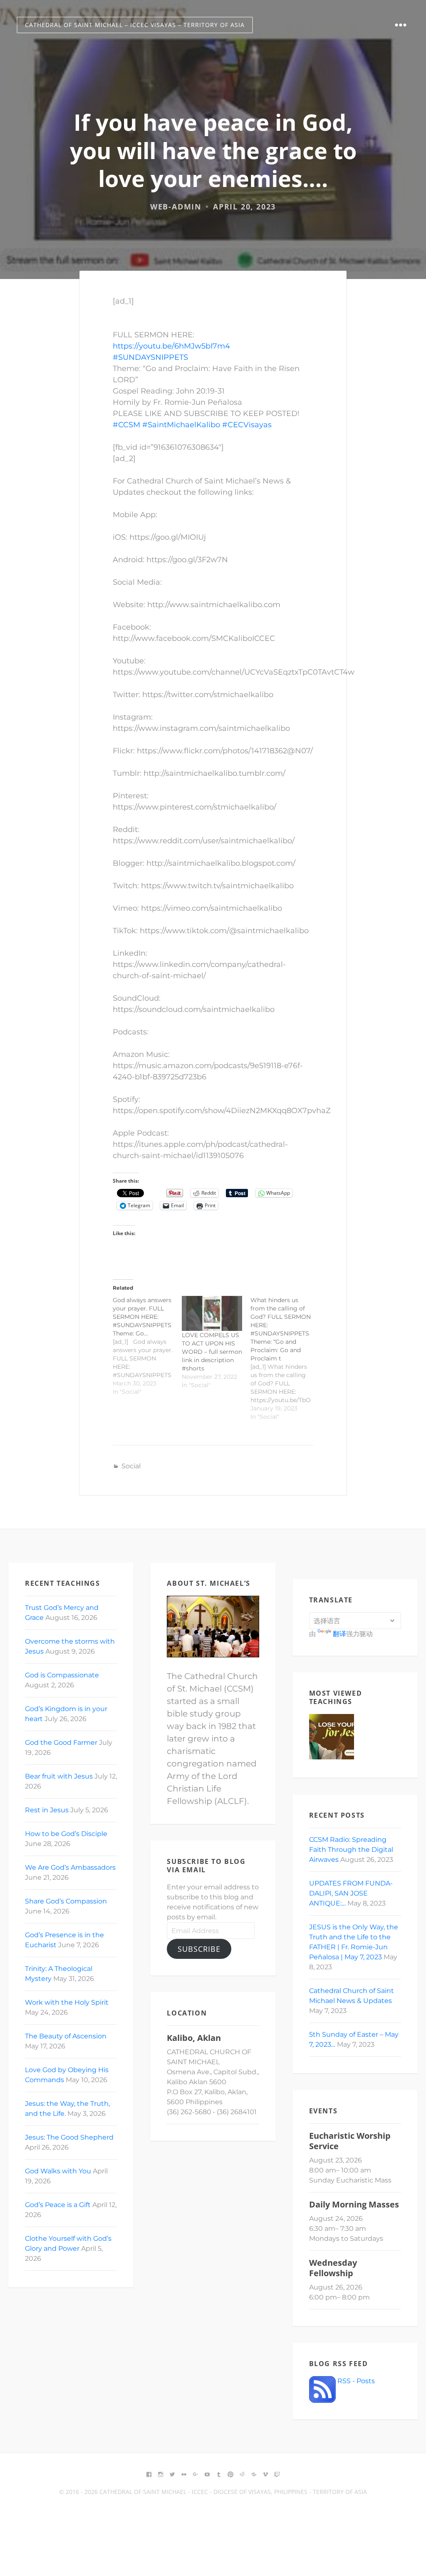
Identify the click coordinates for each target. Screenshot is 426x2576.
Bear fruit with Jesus (59, 1776)
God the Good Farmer (61, 1743)
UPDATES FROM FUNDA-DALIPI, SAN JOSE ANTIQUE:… (351, 1893)
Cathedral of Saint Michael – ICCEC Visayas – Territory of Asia (135, 25)
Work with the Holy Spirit (67, 2002)
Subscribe (199, 1949)
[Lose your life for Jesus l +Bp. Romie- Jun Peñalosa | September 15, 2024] (332, 1737)
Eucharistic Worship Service (350, 2141)
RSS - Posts (355, 2381)
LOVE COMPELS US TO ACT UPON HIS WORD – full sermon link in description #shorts (212, 1352)
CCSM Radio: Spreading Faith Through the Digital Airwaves (351, 1850)
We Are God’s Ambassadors (70, 1867)
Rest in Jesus (47, 1810)
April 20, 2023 (244, 207)
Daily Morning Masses (354, 2204)
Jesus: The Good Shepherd (69, 2137)
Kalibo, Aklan (194, 2038)
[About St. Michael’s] (213, 1627)
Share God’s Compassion (66, 1901)
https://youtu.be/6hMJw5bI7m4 (171, 346)
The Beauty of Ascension (66, 2036)
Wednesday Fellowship (333, 2268)
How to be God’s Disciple (66, 1834)
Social (131, 1466)
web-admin (176, 207)
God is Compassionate (62, 1675)
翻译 (339, 1634)
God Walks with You (58, 2171)
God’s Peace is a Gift (58, 2205)
